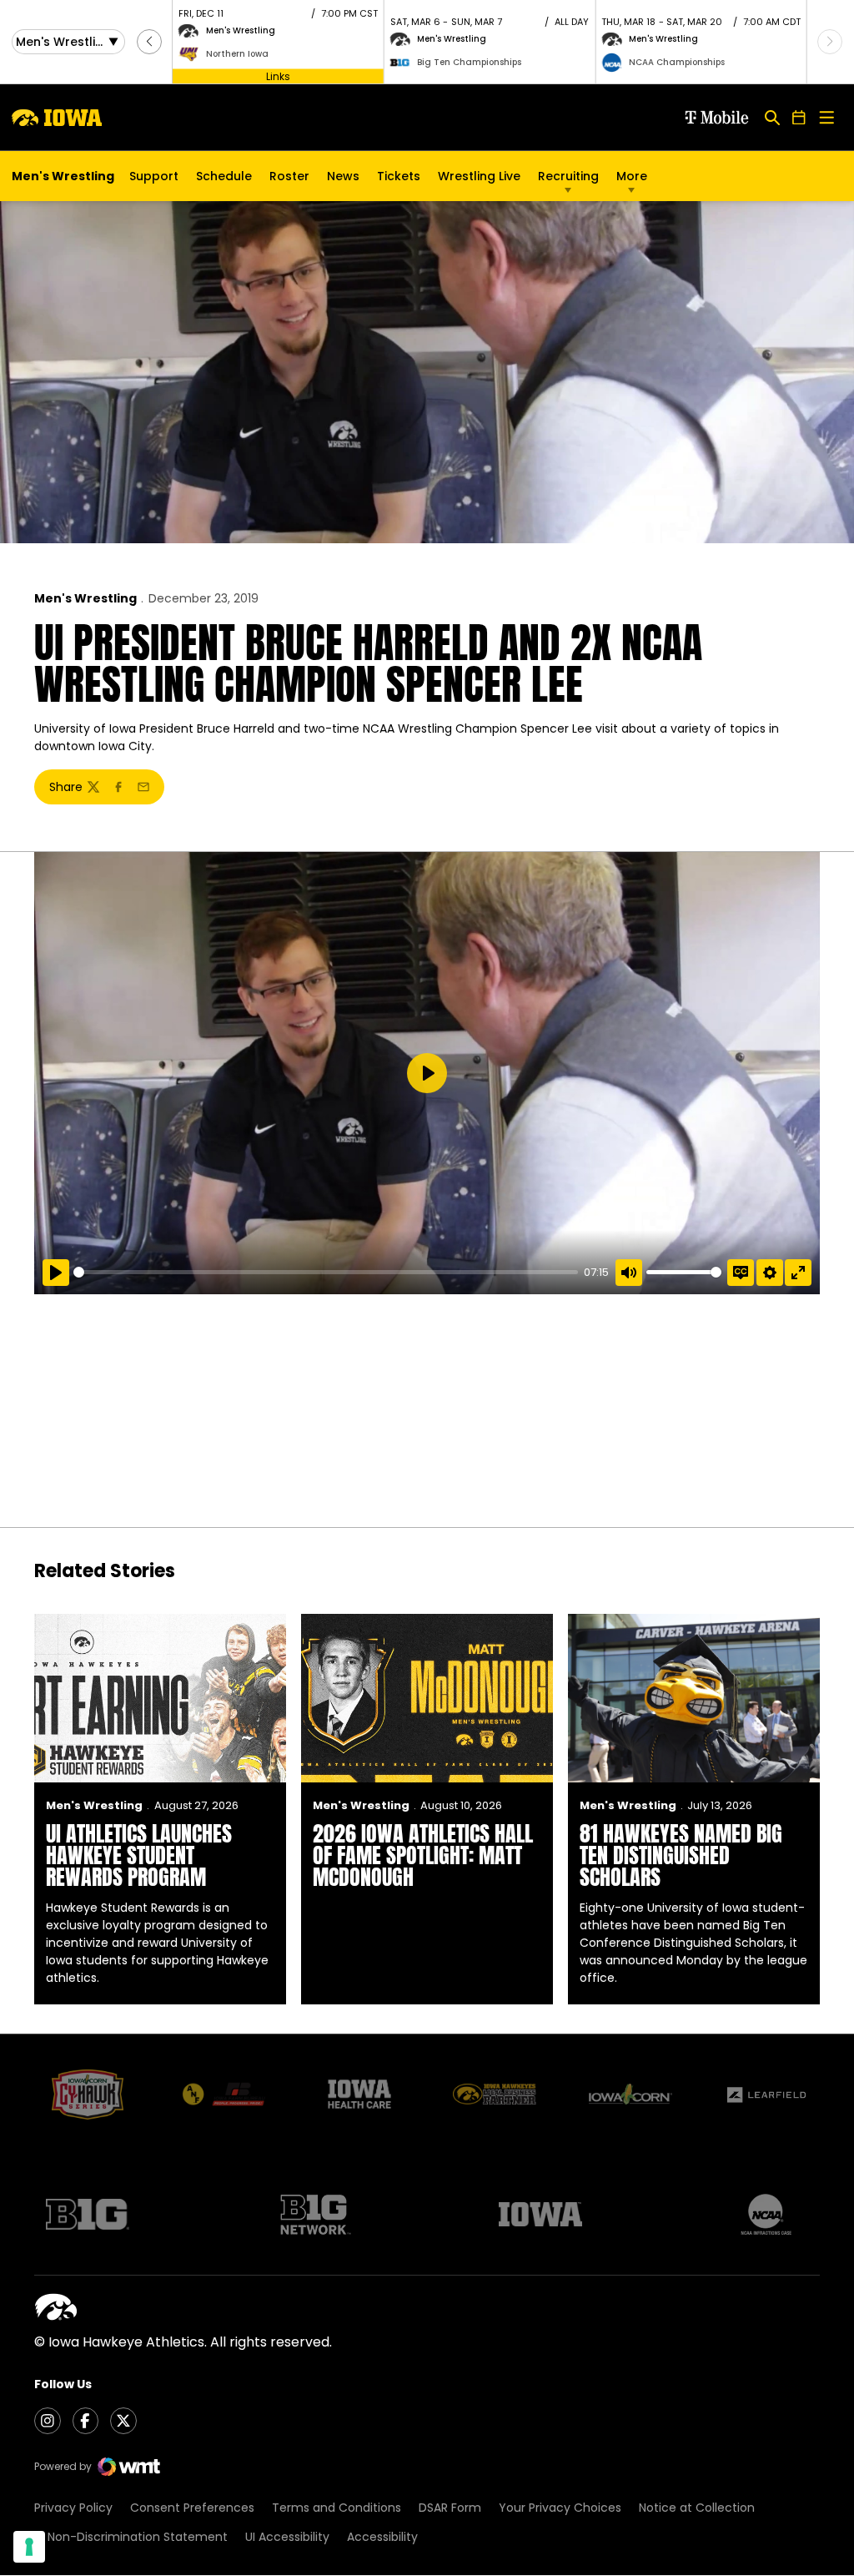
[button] (149, 42)
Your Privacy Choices (560, 2508)
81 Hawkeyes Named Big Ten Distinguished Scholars (681, 1855)
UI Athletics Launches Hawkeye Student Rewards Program (139, 1855)
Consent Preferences (192, 2508)
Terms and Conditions (337, 2508)
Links (278, 76)
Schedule (224, 176)
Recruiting (568, 176)
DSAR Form (450, 2508)
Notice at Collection (697, 2508)
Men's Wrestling (85, 598)
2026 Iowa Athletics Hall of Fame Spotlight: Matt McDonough (423, 1855)
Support (154, 176)
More (632, 176)
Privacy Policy (73, 2508)
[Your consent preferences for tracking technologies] (29, 2547)
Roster (289, 176)
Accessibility (382, 2537)
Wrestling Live (479, 180)
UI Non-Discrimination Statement (131, 2537)
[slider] (326, 1272)
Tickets (399, 180)
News (343, 176)
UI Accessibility (287, 2537)
